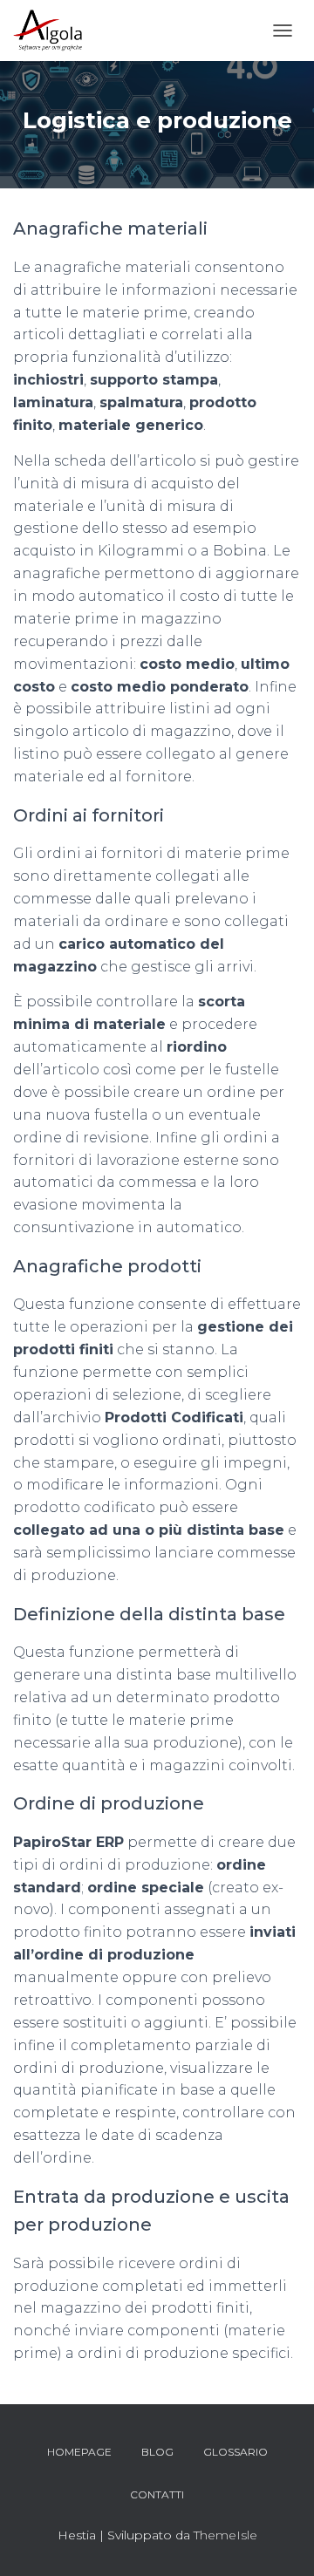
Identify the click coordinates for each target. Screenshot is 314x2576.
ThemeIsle (225, 2535)
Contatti (157, 2494)
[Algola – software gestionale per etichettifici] (54, 31)
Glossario (235, 2452)
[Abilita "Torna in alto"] (280, 2541)
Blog (157, 2452)
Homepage (79, 2452)
